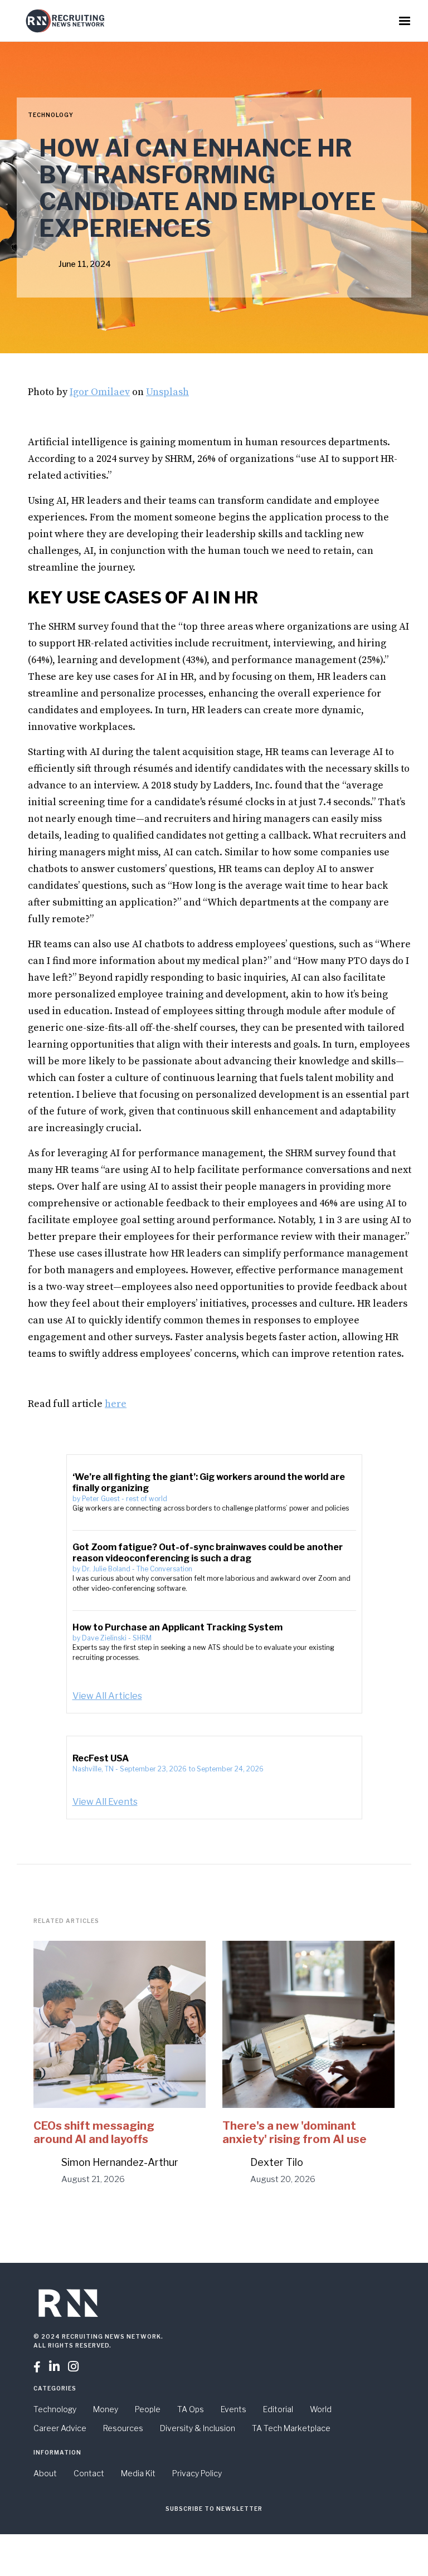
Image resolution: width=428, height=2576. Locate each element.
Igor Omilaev (100, 392)
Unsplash (167, 392)
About (45, 2473)
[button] (405, 21)
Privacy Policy (197, 2473)
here (116, 1404)
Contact (89, 2473)
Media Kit (138, 2473)
